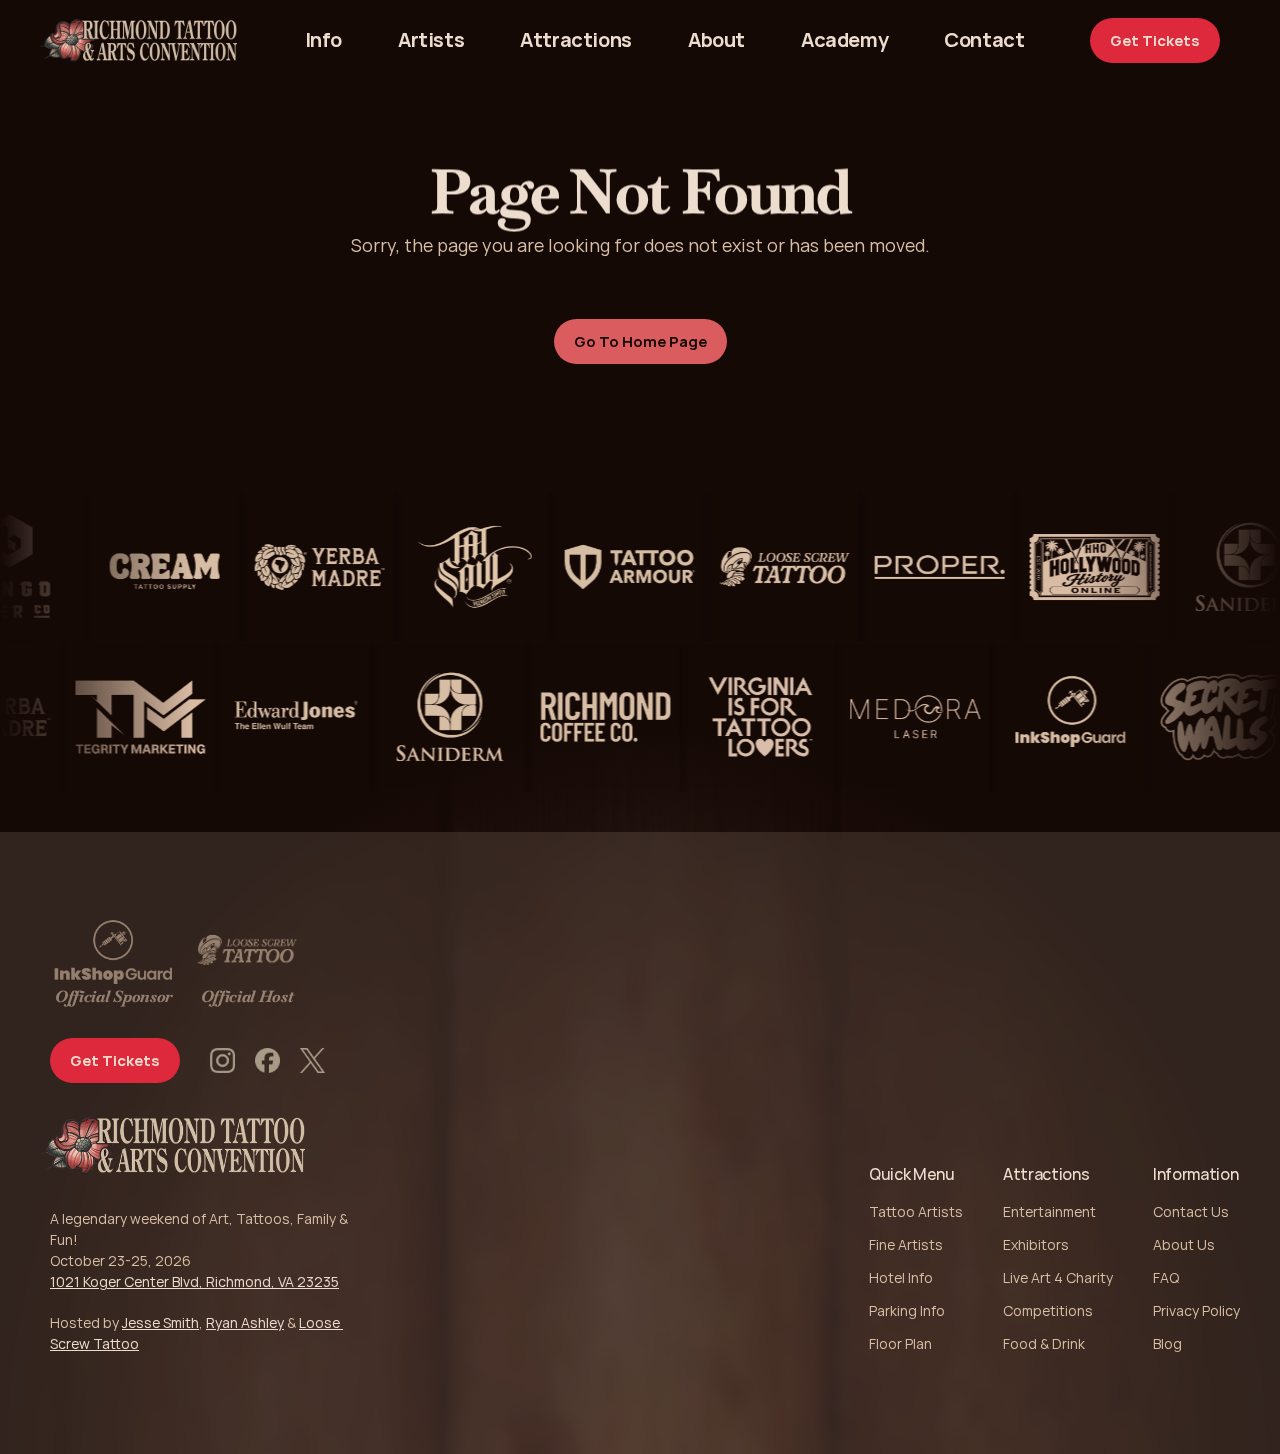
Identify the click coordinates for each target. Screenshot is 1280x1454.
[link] (984, 40)
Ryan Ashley (245, 1322)
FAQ (1166, 1277)
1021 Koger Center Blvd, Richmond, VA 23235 (194, 1281)
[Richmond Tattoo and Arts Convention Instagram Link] (222, 1060)
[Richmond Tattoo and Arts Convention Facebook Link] (267, 1060)
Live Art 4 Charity (1058, 1277)
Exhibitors (1036, 1244)
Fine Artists (906, 1244)
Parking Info (907, 1310)
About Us (1184, 1244)
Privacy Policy (1196, 1310)
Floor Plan (900, 1343)
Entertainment (1049, 1211)
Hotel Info (901, 1277)
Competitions (1048, 1310)
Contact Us (1191, 1211)
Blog (1167, 1343)
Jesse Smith (160, 1322)
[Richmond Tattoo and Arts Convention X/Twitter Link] (312, 1060)
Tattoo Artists (916, 1211)
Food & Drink (1044, 1343)
